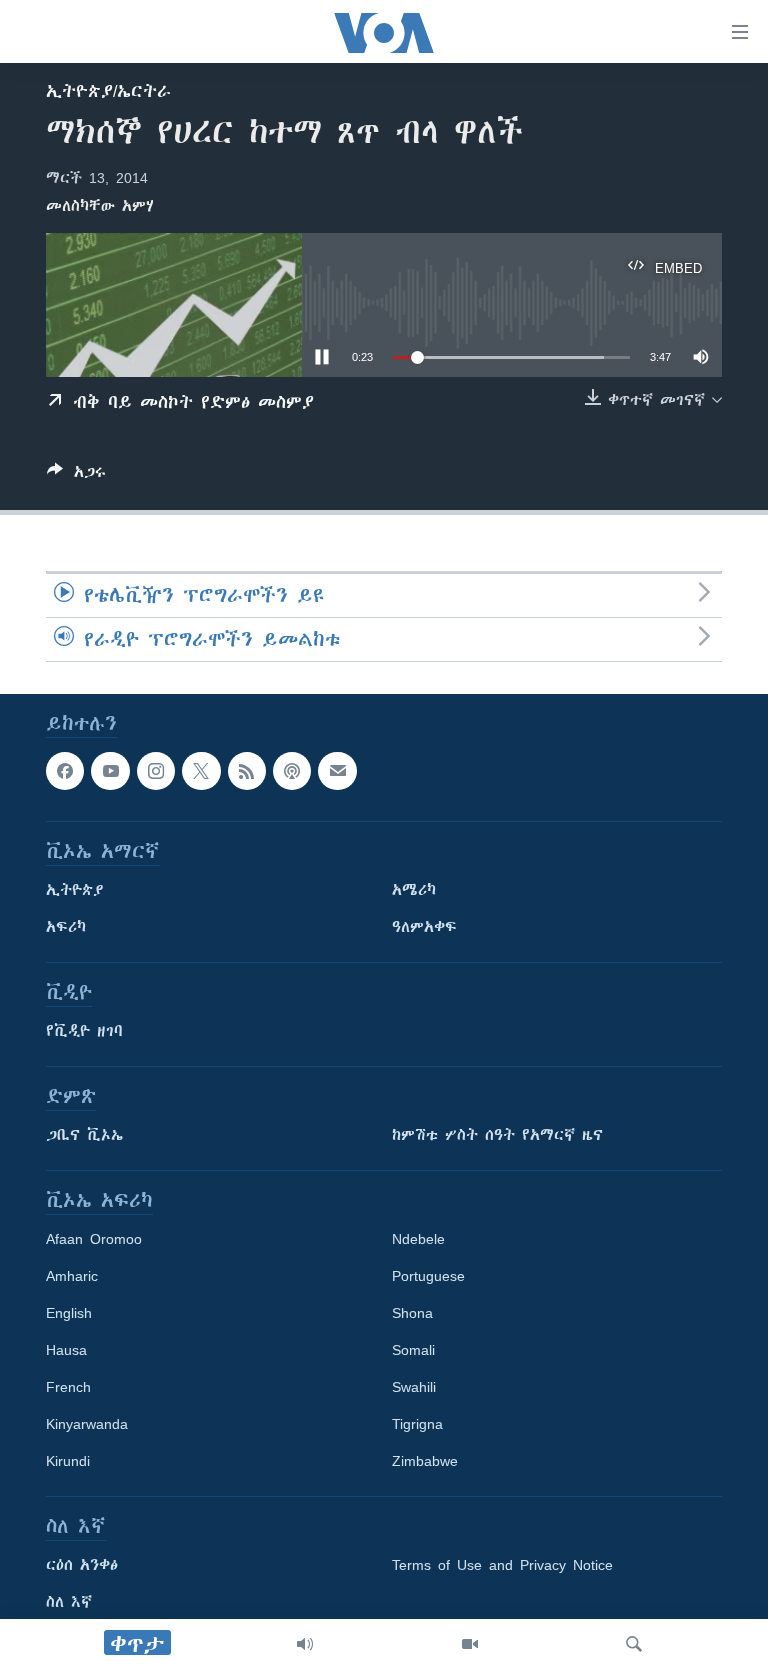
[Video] (470, 1644)
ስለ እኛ (69, 1602)
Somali (413, 1350)
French (68, 1387)
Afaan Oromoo (94, 1239)
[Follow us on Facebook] (65, 771)
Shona (412, 1313)
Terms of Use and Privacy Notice (502, 1565)
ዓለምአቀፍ (424, 927)
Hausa (66, 1350)
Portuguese (428, 1276)
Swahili (414, 1387)
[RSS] (247, 771)
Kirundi (68, 1461)
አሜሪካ (414, 890)
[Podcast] (292, 771)
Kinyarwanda (87, 1424)
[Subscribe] (337, 771)
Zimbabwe (425, 1461)
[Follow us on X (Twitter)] (201, 771)
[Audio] (305, 1644)
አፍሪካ (66, 927)
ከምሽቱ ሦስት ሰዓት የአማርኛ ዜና (497, 1135)
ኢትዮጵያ (75, 890)
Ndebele (418, 1239)
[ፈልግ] (634, 1644)
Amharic (72, 1276)
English (69, 1313)
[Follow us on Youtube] (110, 771)
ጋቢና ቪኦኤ (84, 1135)
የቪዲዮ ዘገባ (84, 1031)
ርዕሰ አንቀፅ (82, 1565)
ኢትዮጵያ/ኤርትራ (108, 91)
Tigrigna (417, 1424)
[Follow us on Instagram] (156, 771)
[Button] (76, 475)
